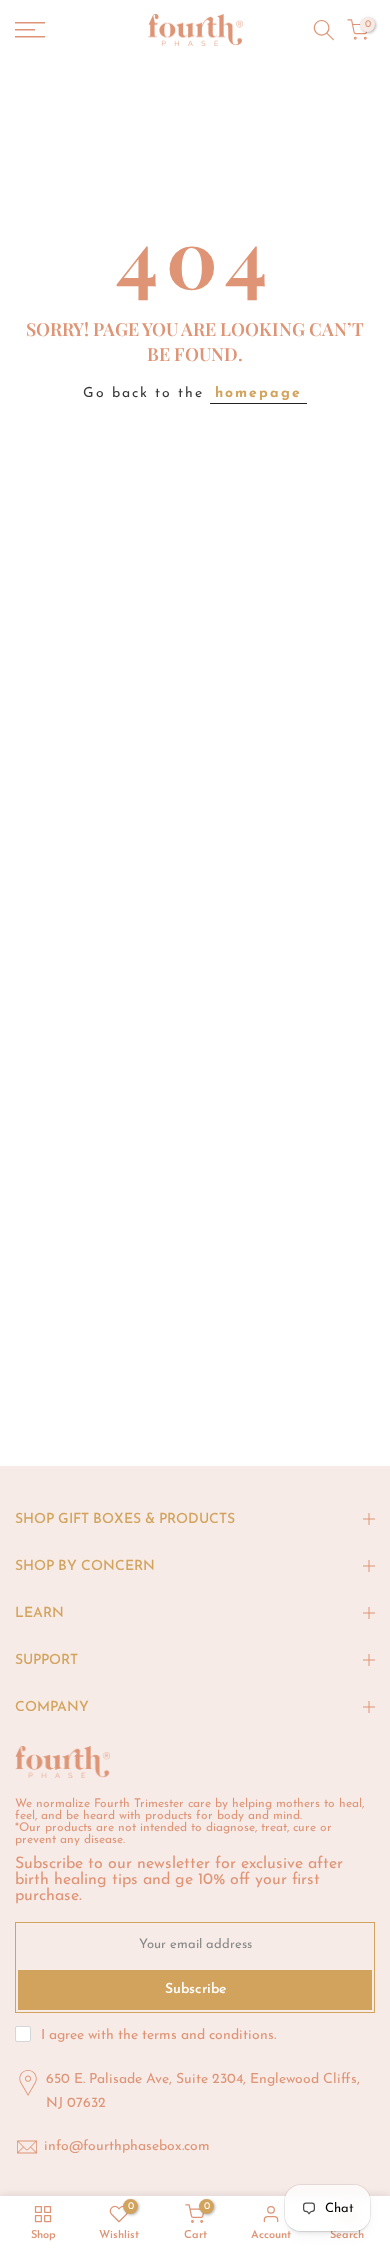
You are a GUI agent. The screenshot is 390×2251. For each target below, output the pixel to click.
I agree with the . (158, 2035)
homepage (258, 393)
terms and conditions (208, 2035)
